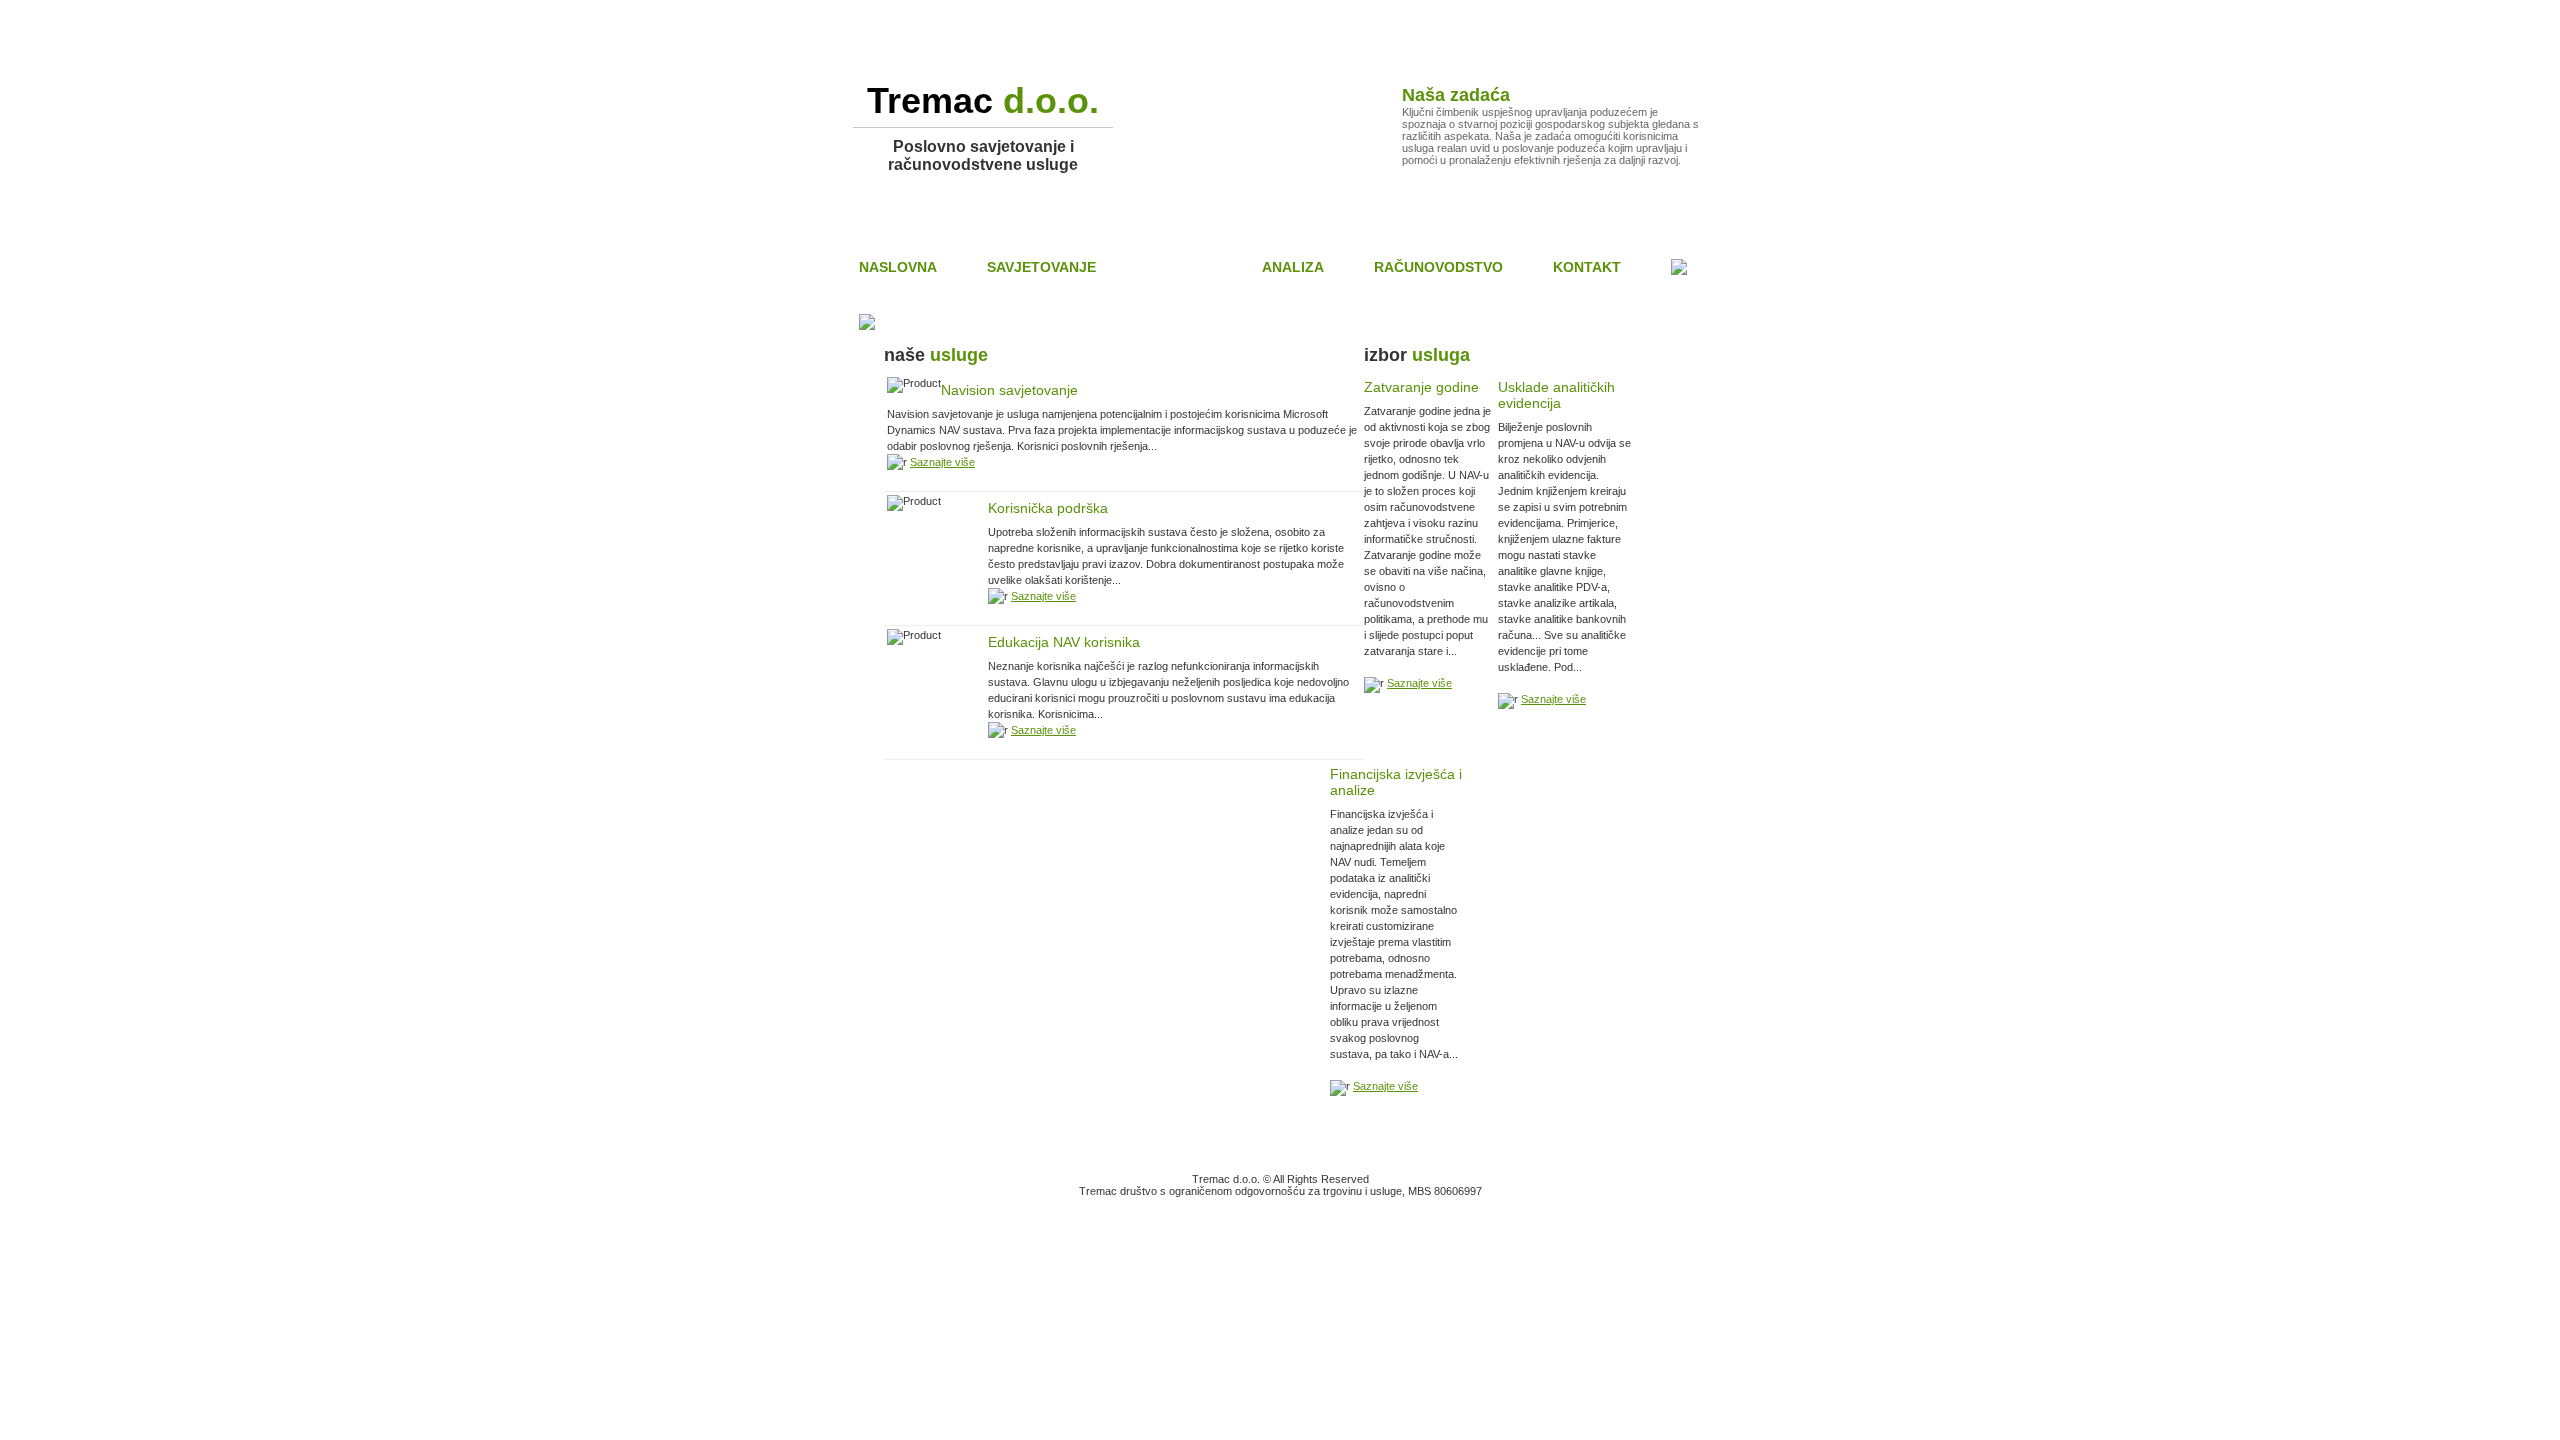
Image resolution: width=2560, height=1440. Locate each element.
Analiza (1293, 267)
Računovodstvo (1438, 267)
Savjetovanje (1041, 267)
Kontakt (1587, 267)
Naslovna (898, 267)
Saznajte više (942, 462)
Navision (1179, 267)
